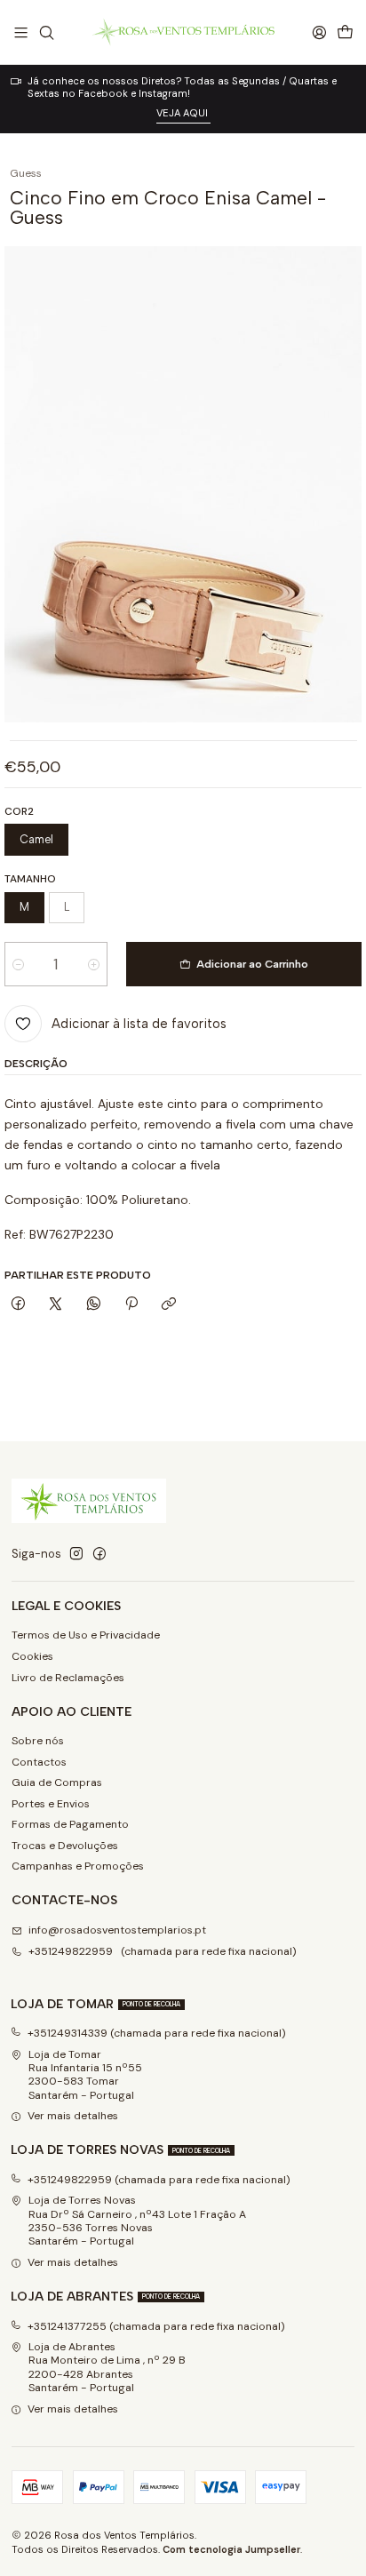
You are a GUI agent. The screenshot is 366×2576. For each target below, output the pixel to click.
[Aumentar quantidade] (94, 964)
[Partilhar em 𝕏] (56, 1304)
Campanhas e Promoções (78, 1866)
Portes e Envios (51, 1804)
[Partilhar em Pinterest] (131, 1304)
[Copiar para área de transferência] (169, 1304)
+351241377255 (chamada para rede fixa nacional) (156, 2326)
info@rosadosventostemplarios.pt (117, 1930)
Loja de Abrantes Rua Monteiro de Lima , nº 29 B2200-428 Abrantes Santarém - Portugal (107, 2367)
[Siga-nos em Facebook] (99, 1554)
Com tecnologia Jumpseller (231, 2549)
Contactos (39, 1762)
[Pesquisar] (46, 32)
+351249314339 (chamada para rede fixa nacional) (157, 2033)
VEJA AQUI (183, 113)
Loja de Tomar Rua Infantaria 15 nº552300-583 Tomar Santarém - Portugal (85, 2075)
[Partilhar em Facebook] (18, 1304)
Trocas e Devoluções (65, 1846)
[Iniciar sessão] (319, 32)
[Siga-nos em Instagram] (76, 1554)
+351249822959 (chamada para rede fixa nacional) (163, 1951)
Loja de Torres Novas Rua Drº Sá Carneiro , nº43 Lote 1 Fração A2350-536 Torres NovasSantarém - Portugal (137, 2221)
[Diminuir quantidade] (18, 964)
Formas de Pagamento (70, 1824)
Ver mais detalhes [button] (73, 2116)
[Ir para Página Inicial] (183, 32)
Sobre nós (38, 1741)
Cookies (32, 1656)
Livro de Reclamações (68, 1678)
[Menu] (21, 32)
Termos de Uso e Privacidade (86, 1635)
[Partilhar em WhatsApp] (94, 1304)
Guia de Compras (57, 1782)
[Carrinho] (345, 32)
